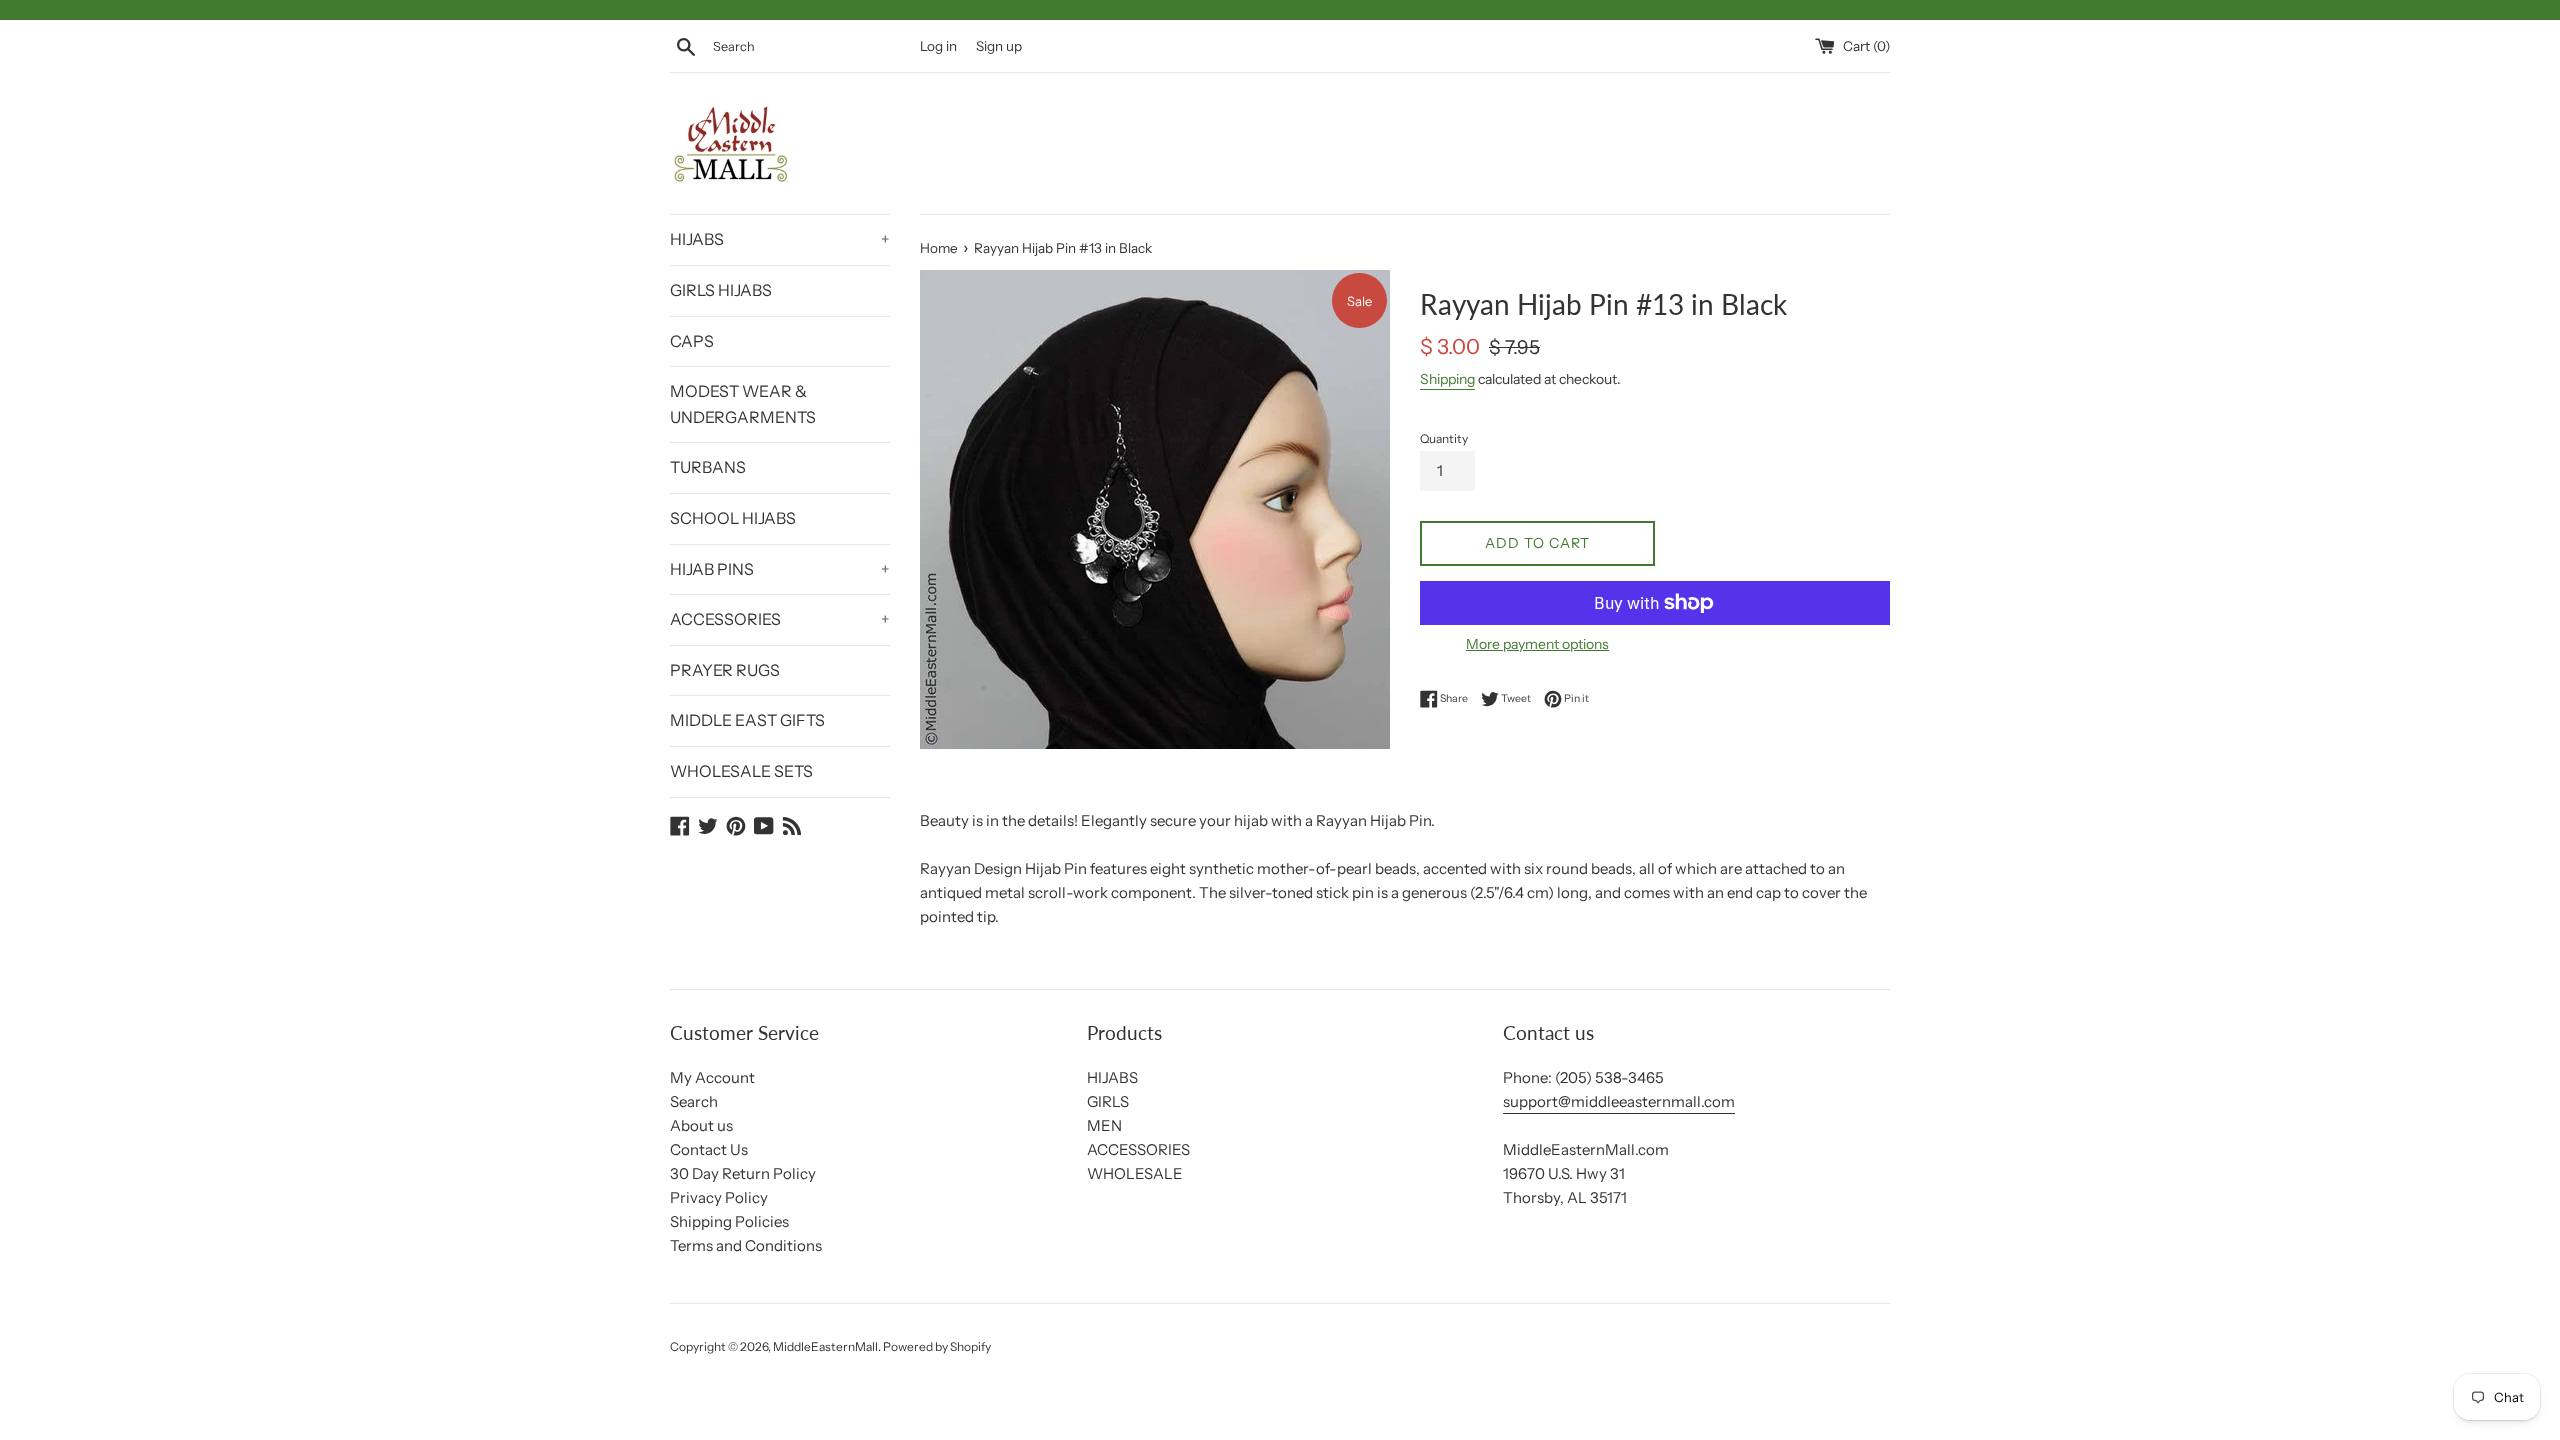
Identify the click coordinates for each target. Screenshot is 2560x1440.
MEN (1104, 1125)
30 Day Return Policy (743, 1173)
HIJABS (780, 239)
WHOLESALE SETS (741, 771)
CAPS (692, 341)
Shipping (1447, 378)
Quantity (1444, 438)
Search (694, 1101)
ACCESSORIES (780, 619)
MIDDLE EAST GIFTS (747, 720)
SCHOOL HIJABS (733, 518)
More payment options (1537, 643)
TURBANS (708, 467)
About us (701, 1125)
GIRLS (1108, 1101)
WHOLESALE (1135, 1173)
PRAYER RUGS (725, 670)
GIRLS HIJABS (721, 290)
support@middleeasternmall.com (1619, 1101)
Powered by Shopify (937, 1346)
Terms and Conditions (746, 1245)
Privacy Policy (719, 1197)
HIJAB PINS (780, 569)
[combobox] (812, 47)
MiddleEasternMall (825, 1346)
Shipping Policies (729, 1221)
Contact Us (709, 1149)
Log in (938, 46)
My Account (712, 1077)
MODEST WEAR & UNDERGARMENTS (743, 404)
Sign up (999, 46)
